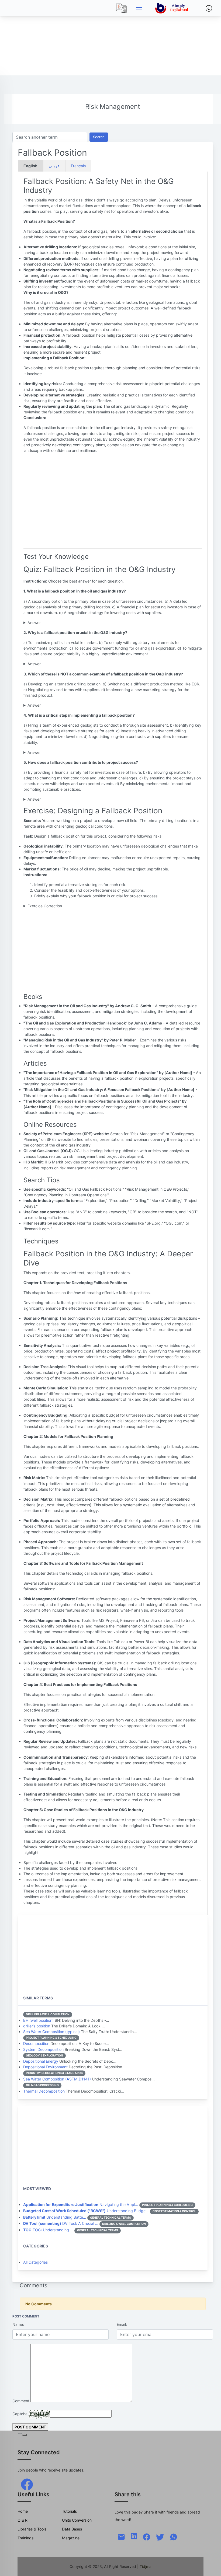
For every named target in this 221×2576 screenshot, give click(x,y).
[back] (212, 2567)
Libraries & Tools (32, 2529)
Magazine (71, 2538)
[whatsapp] (174, 2537)
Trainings (25, 2538)
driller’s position (37, 2026)
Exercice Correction (45, 906)
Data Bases (72, 2529)
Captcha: (20, 2414)
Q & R (23, 2520)
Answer (34, 623)
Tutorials (69, 2511)
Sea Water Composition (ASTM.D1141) (57, 2079)
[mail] (121, 2537)
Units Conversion (77, 2520)
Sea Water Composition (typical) (51, 2032)
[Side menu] (139, 8)
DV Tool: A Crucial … (61, 2223)
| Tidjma (144, 2566)
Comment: (21, 2401)
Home (23, 2511)
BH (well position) (38, 2020)
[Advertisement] (110, 38)
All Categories (35, 2262)
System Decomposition (43, 2049)
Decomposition (36, 2043)
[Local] (122, 8)
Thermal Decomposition (44, 2091)
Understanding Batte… (55, 2217)
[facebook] (27, 2484)
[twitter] (160, 2537)
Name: (18, 2324)
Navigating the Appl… (81, 2204)
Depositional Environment (45, 2067)
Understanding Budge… (86, 2211)
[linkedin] (134, 2536)
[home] (173, 8)
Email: (122, 2324)
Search (99, 137)
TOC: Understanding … (48, 2230)
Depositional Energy (41, 2061)
